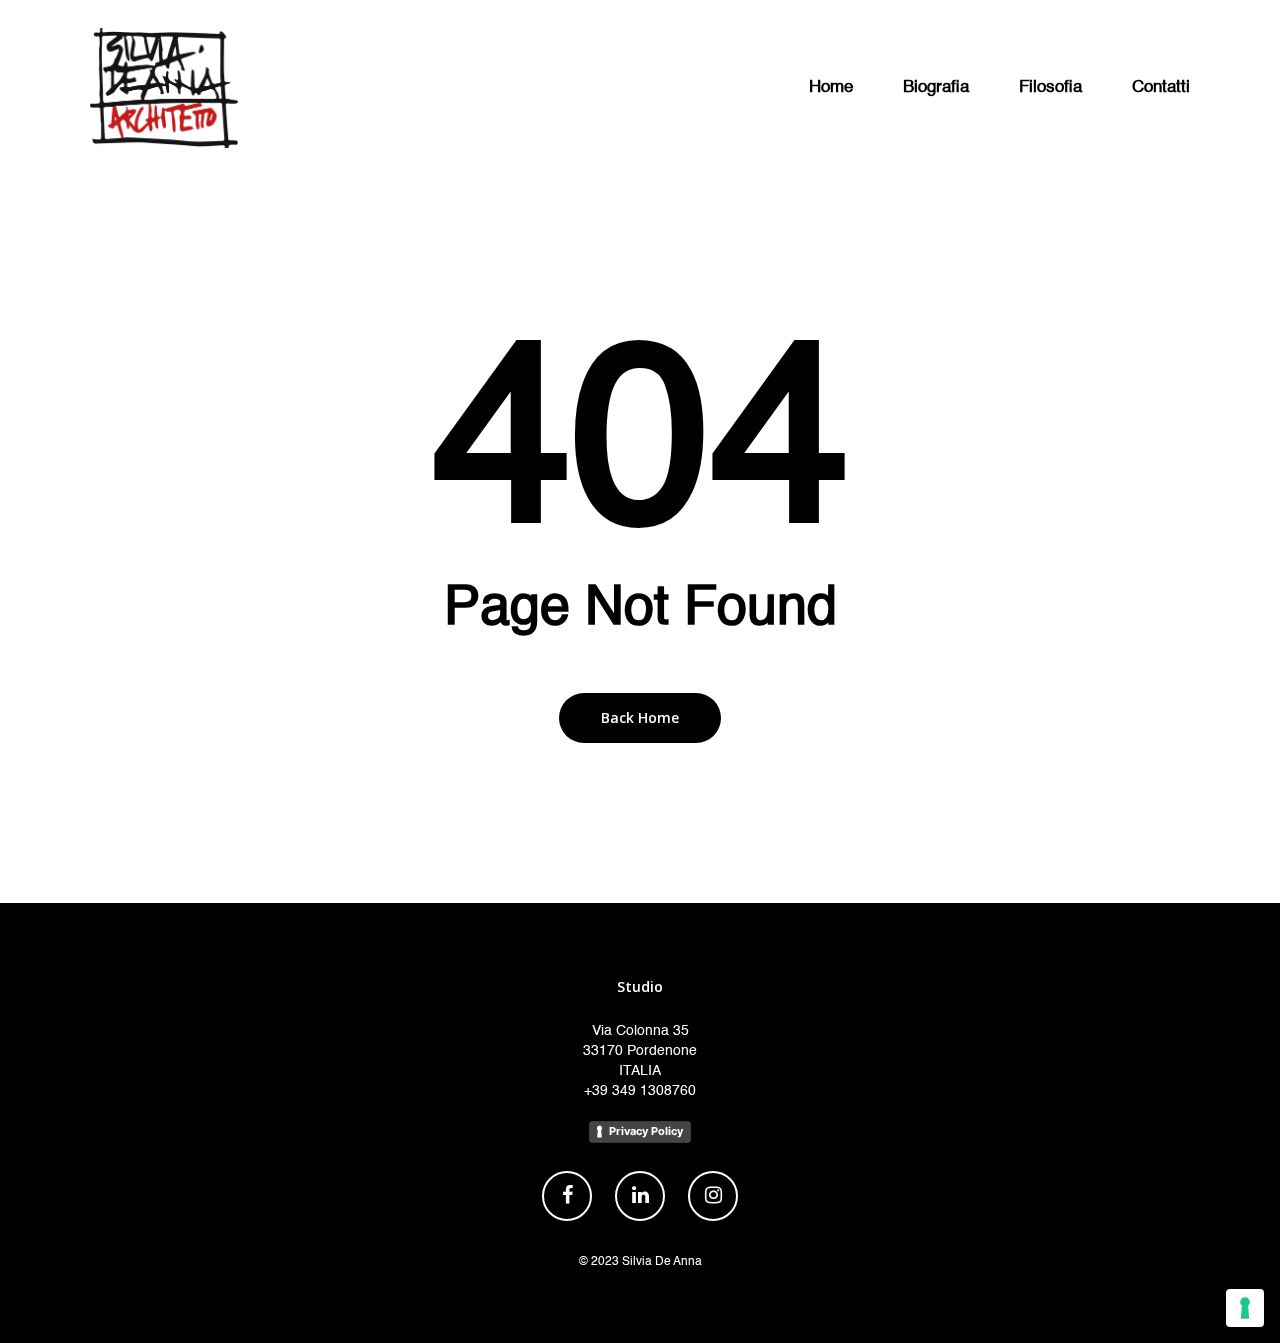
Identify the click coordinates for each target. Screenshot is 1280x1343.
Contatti (1161, 87)
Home (831, 87)
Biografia (936, 87)
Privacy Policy (646, 1131)
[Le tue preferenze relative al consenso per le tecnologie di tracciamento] (1245, 1308)
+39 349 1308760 (640, 1091)
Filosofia (1050, 87)
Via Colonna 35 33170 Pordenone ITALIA (640, 1051)
